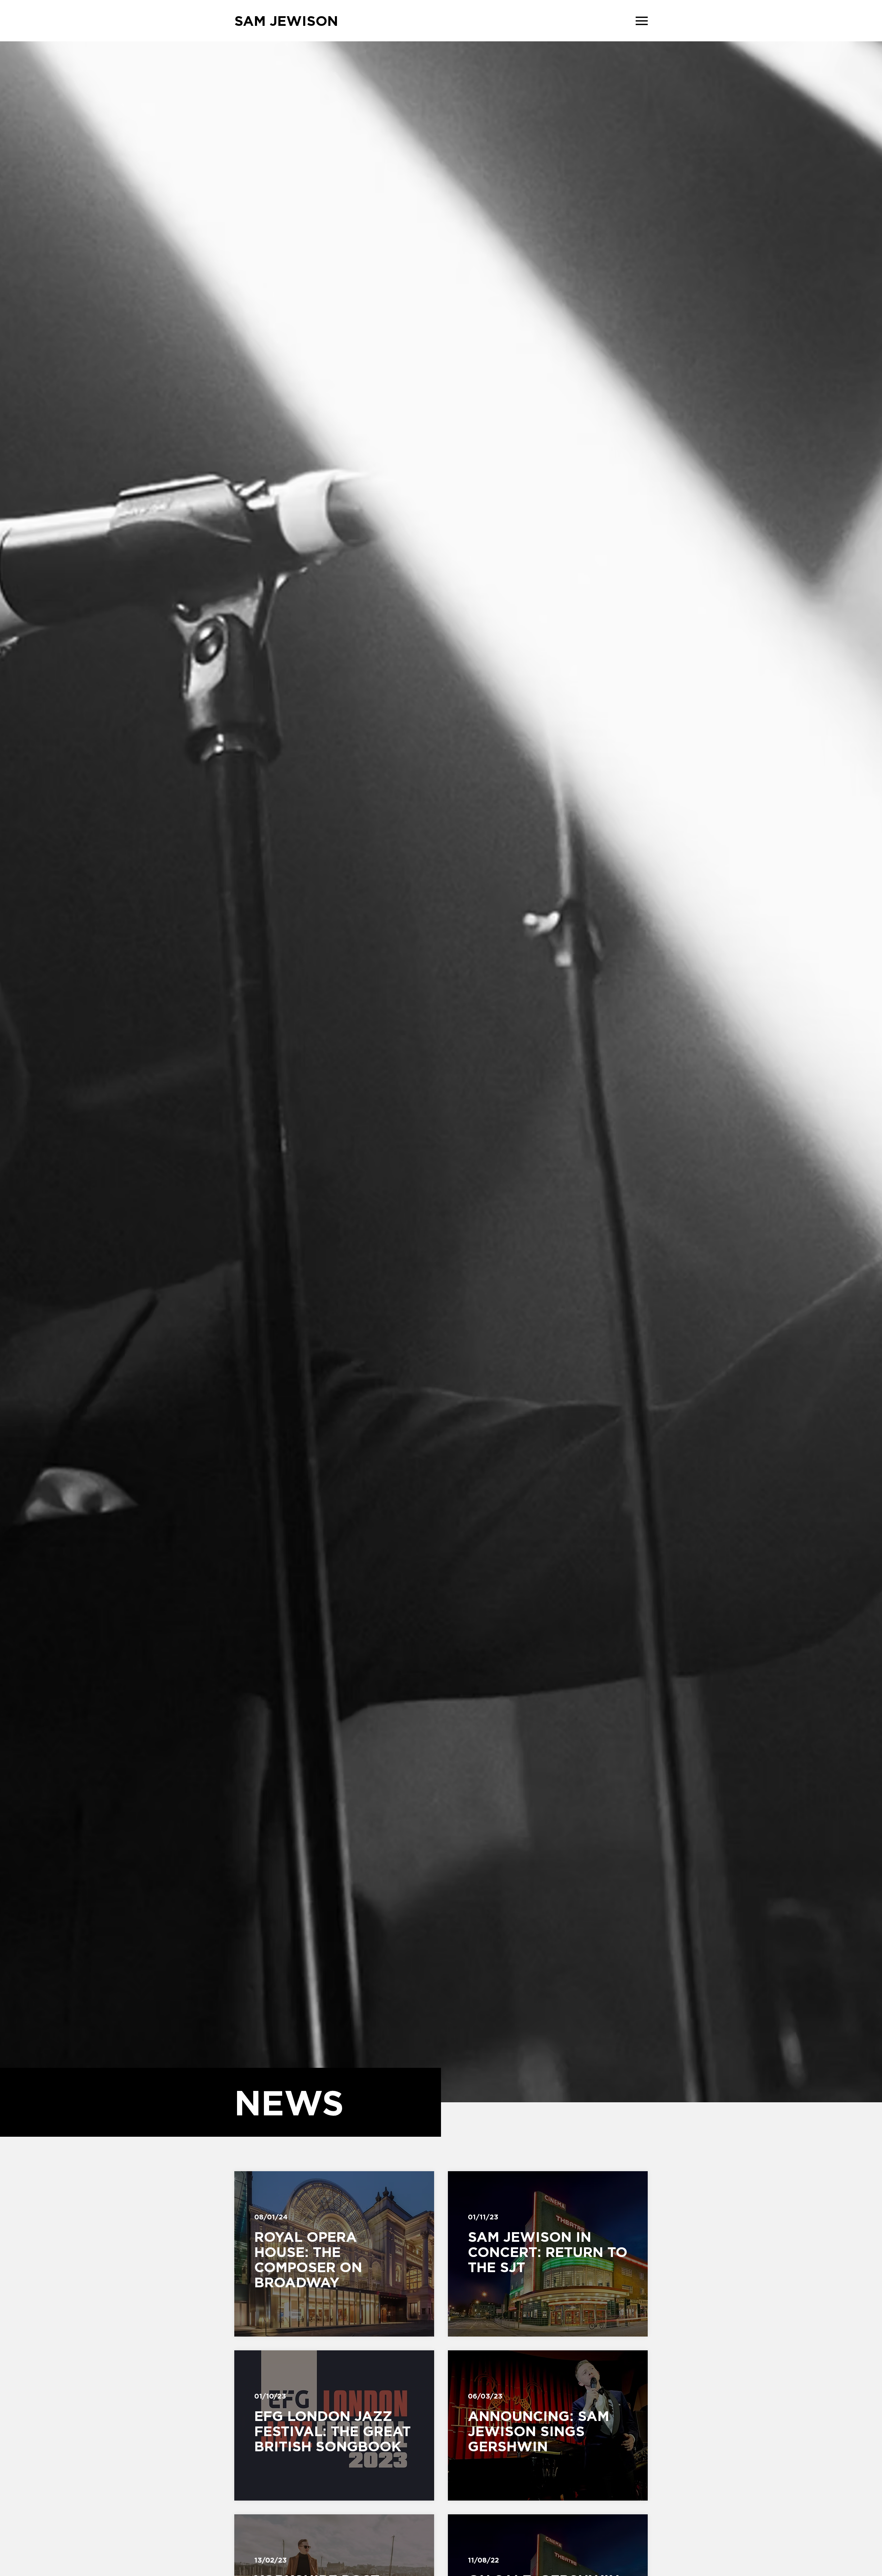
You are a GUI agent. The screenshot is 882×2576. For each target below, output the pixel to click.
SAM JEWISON (286, 21)
